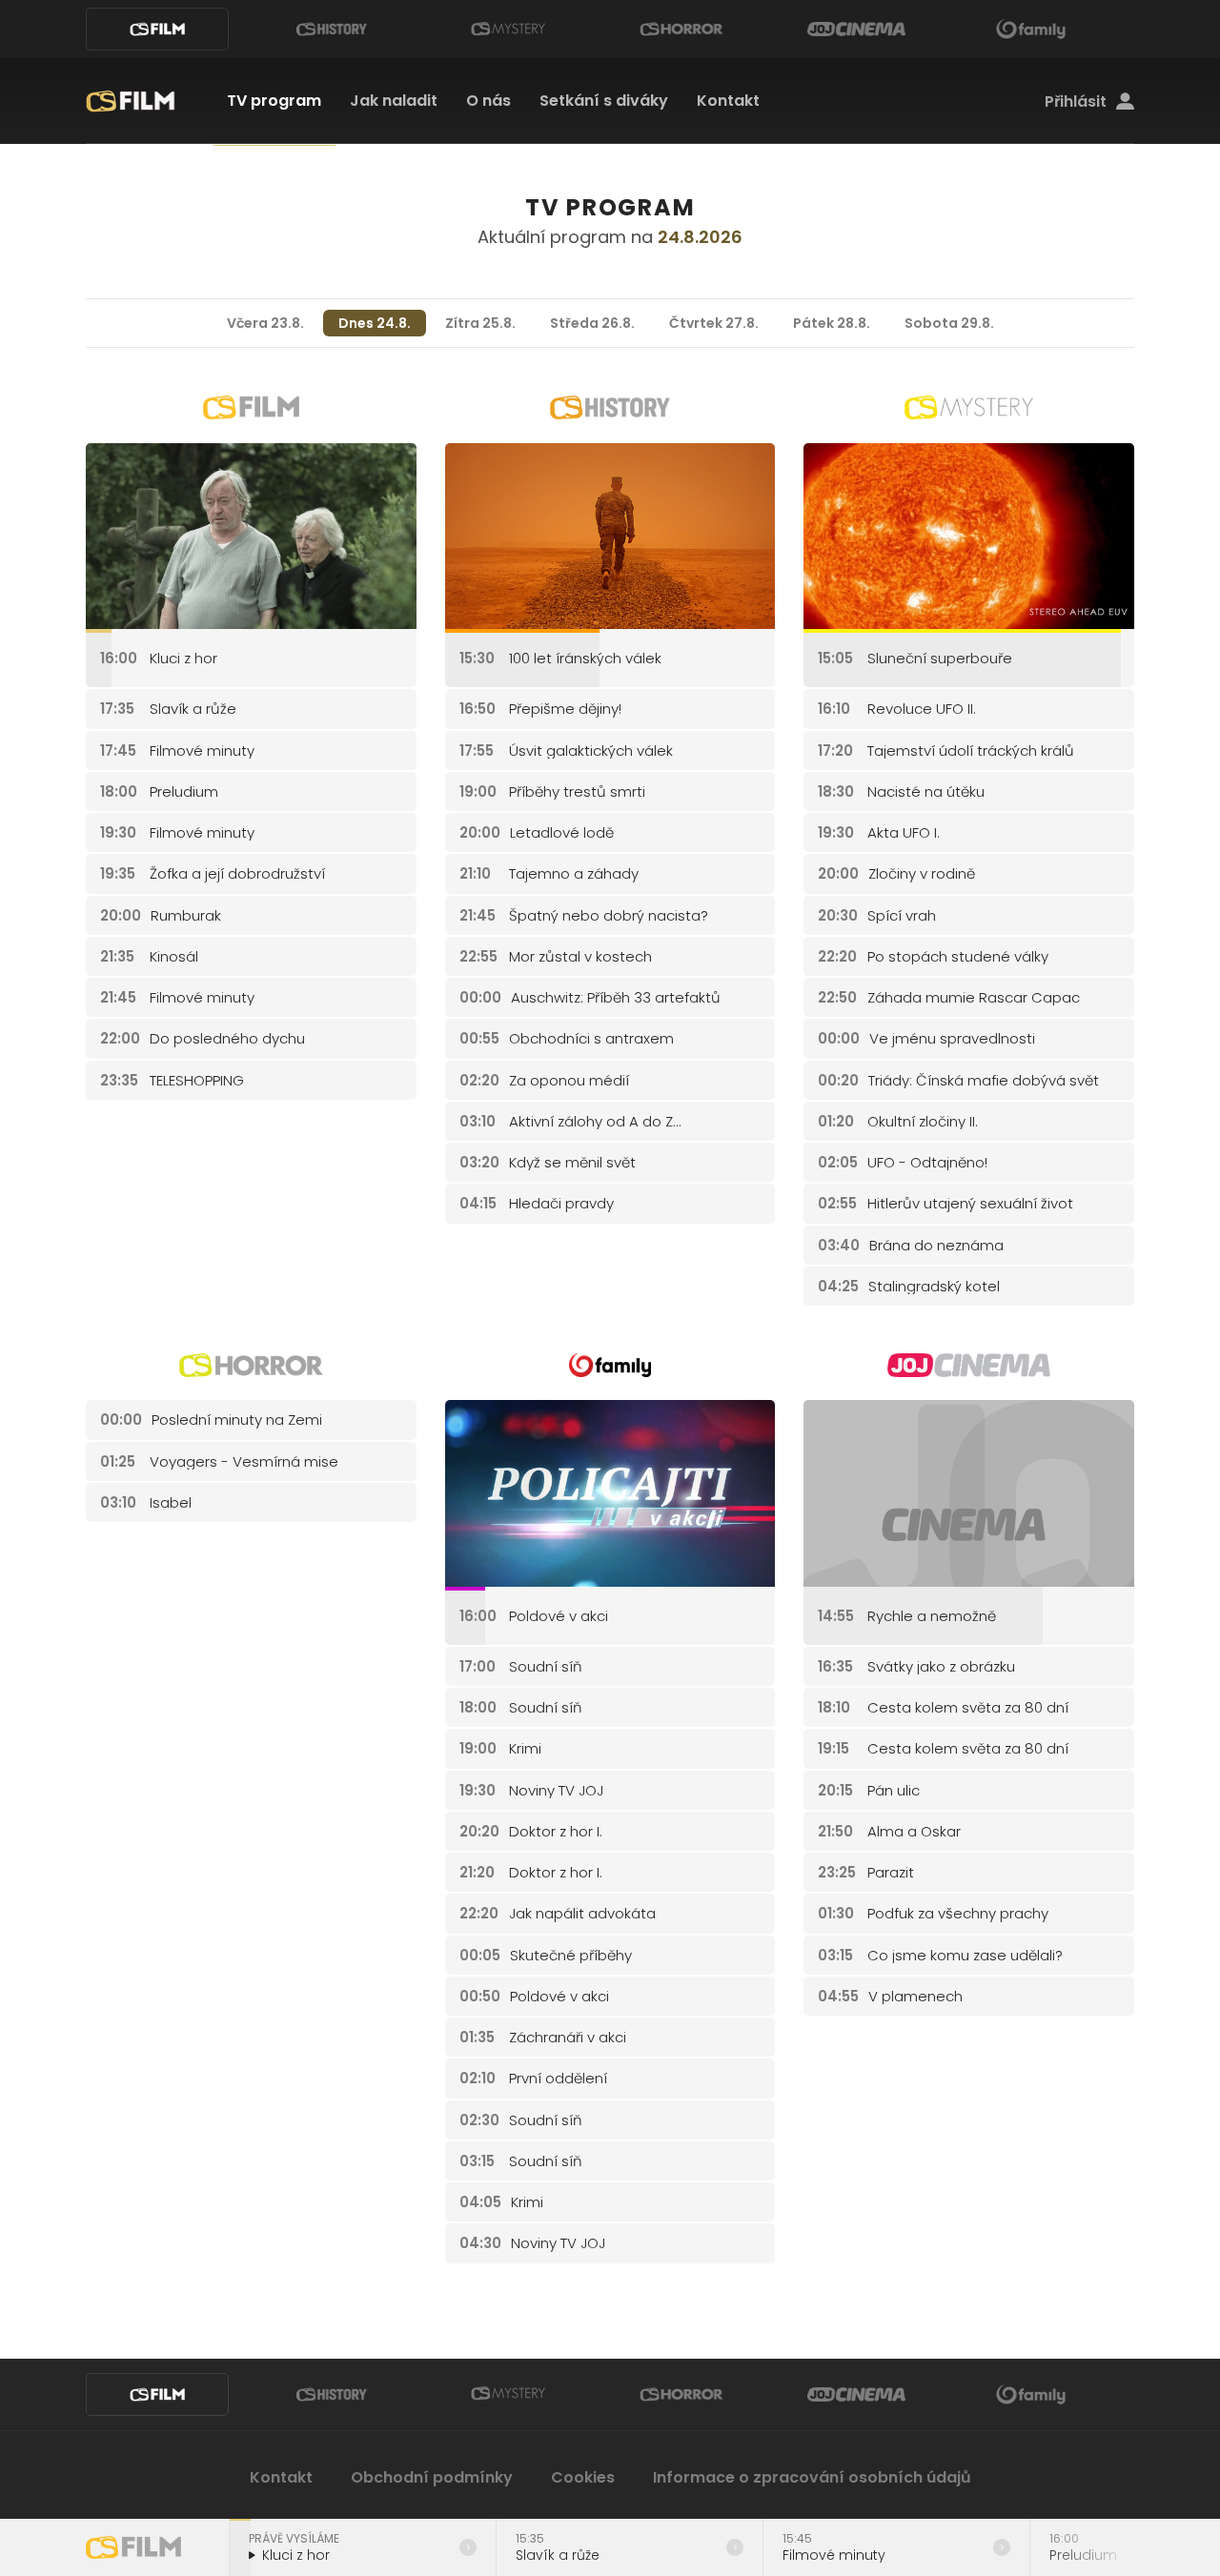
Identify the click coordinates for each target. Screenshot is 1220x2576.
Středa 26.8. (592, 323)
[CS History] (332, 29)
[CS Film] (157, 29)
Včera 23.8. (265, 323)
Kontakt (728, 101)
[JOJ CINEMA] (856, 29)
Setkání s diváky (604, 101)
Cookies (583, 2477)
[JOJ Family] (1031, 29)
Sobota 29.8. (949, 323)
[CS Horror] (681, 29)
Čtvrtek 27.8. (714, 323)
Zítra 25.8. (480, 323)
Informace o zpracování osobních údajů (812, 2477)
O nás (488, 101)
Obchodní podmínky (432, 2477)
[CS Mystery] (507, 29)
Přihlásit (1076, 102)
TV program (274, 101)
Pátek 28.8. (832, 323)
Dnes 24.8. (375, 323)
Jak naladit (394, 101)
